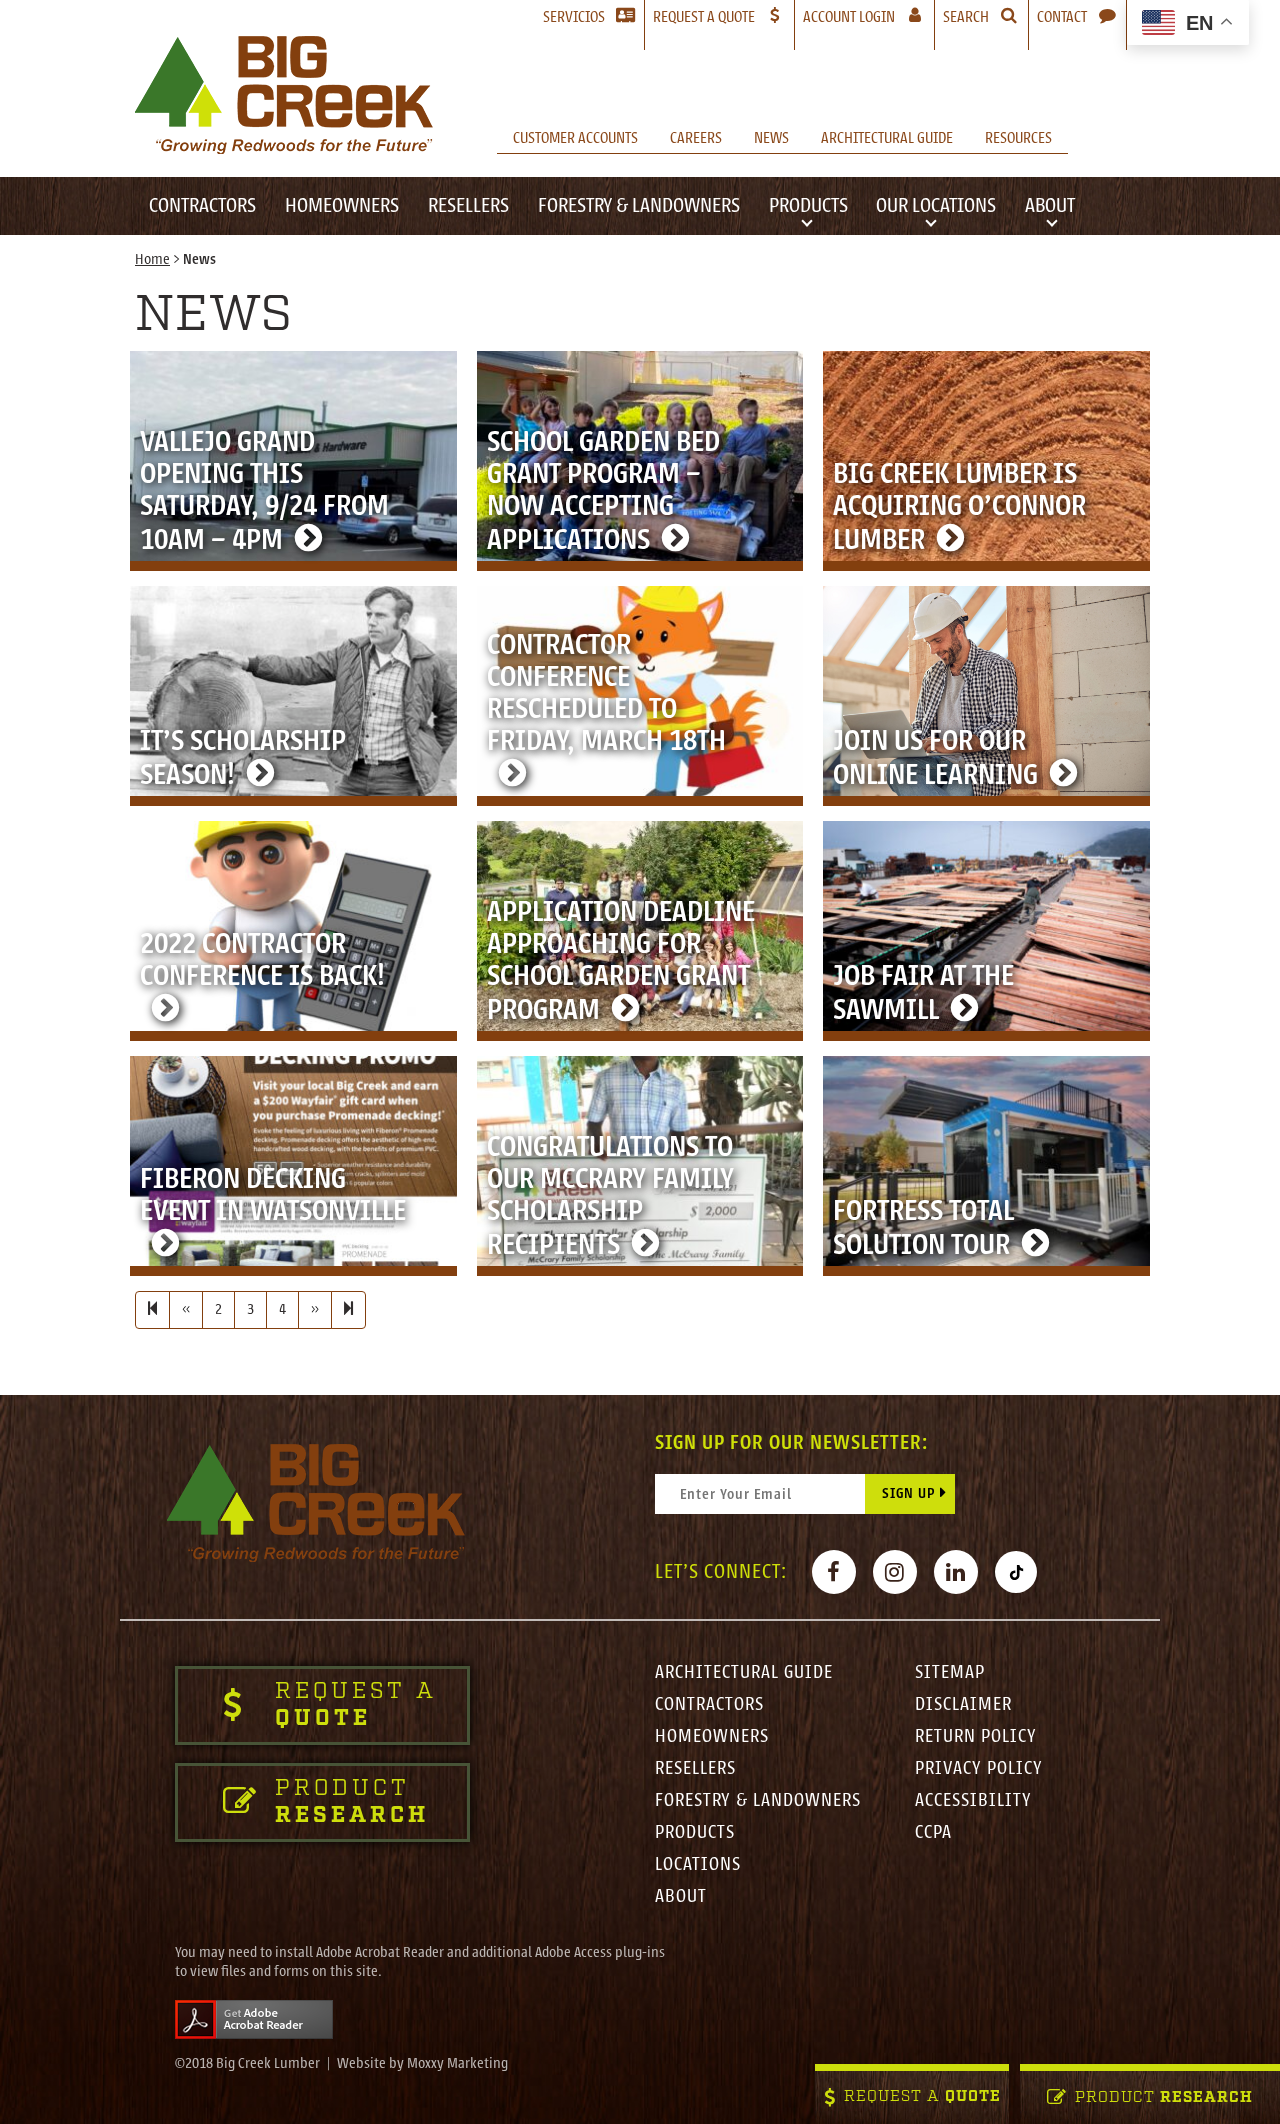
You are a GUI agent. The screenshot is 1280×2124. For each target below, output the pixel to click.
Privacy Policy (979, 1768)
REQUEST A (922, 2097)
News (771, 138)
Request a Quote (704, 17)
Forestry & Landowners (639, 205)
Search (966, 17)
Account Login (868, 16)
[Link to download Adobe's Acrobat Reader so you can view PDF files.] (254, 2018)
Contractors (202, 205)
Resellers (468, 205)
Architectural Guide (887, 138)
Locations (698, 1864)
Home (152, 259)
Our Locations (936, 205)
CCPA (933, 1832)
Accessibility (973, 1800)
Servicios (574, 17)
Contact (1062, 17)
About (1050, 205)
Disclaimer (963, 1704)
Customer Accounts (575, 138)
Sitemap (950, 1672)
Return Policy (976, 1736)
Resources (1018, 138)
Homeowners (342, 205)
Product (1164, 2098)
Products (808, 205)
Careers (696, 138)
